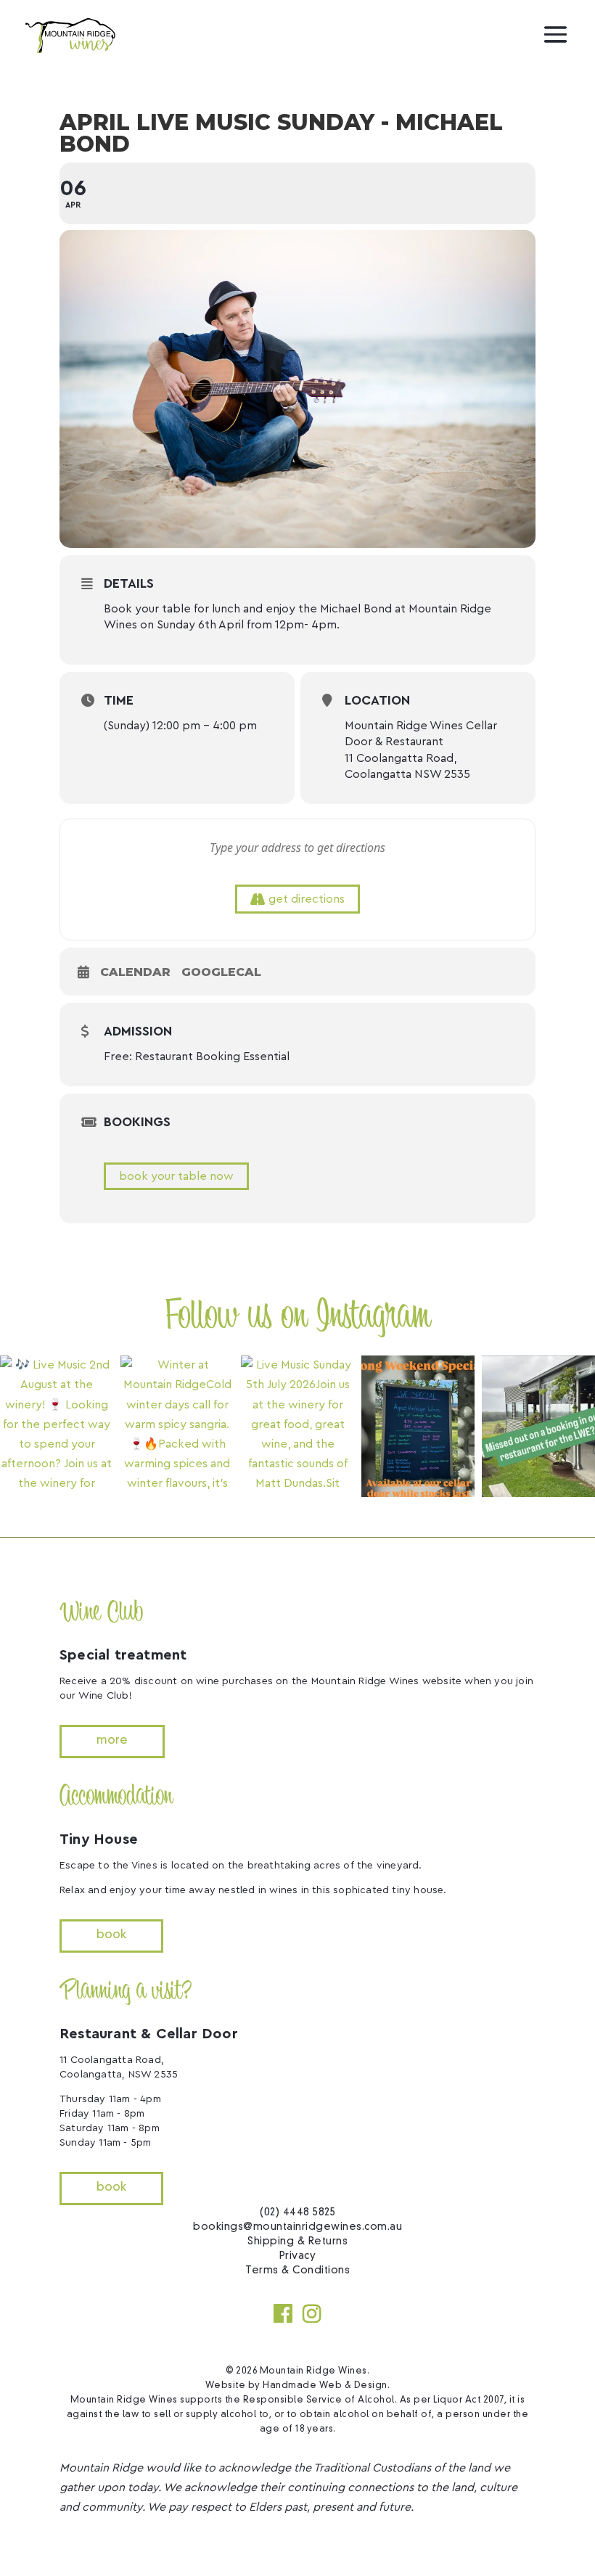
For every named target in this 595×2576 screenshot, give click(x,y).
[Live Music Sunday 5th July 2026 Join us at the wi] (297, 1426)
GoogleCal (221, 972)
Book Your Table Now (176, 1176)
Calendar (135, 972)
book (111, 1935)
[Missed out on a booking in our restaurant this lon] (538, 1426)
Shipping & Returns (297, 2241)
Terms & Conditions (297, 2271)
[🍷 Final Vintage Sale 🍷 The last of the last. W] (418, 1426)
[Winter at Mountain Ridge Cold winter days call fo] (177, 1426)
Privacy (298, 2256)
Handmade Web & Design (325, 2386)
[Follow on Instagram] (312, 2313)
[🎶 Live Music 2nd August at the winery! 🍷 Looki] (57, 1426)
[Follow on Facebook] (283, 2313)
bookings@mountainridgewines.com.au (297, 2227)
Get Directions (307, 899)
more (112, 1741)
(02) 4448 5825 (297, 2212)
